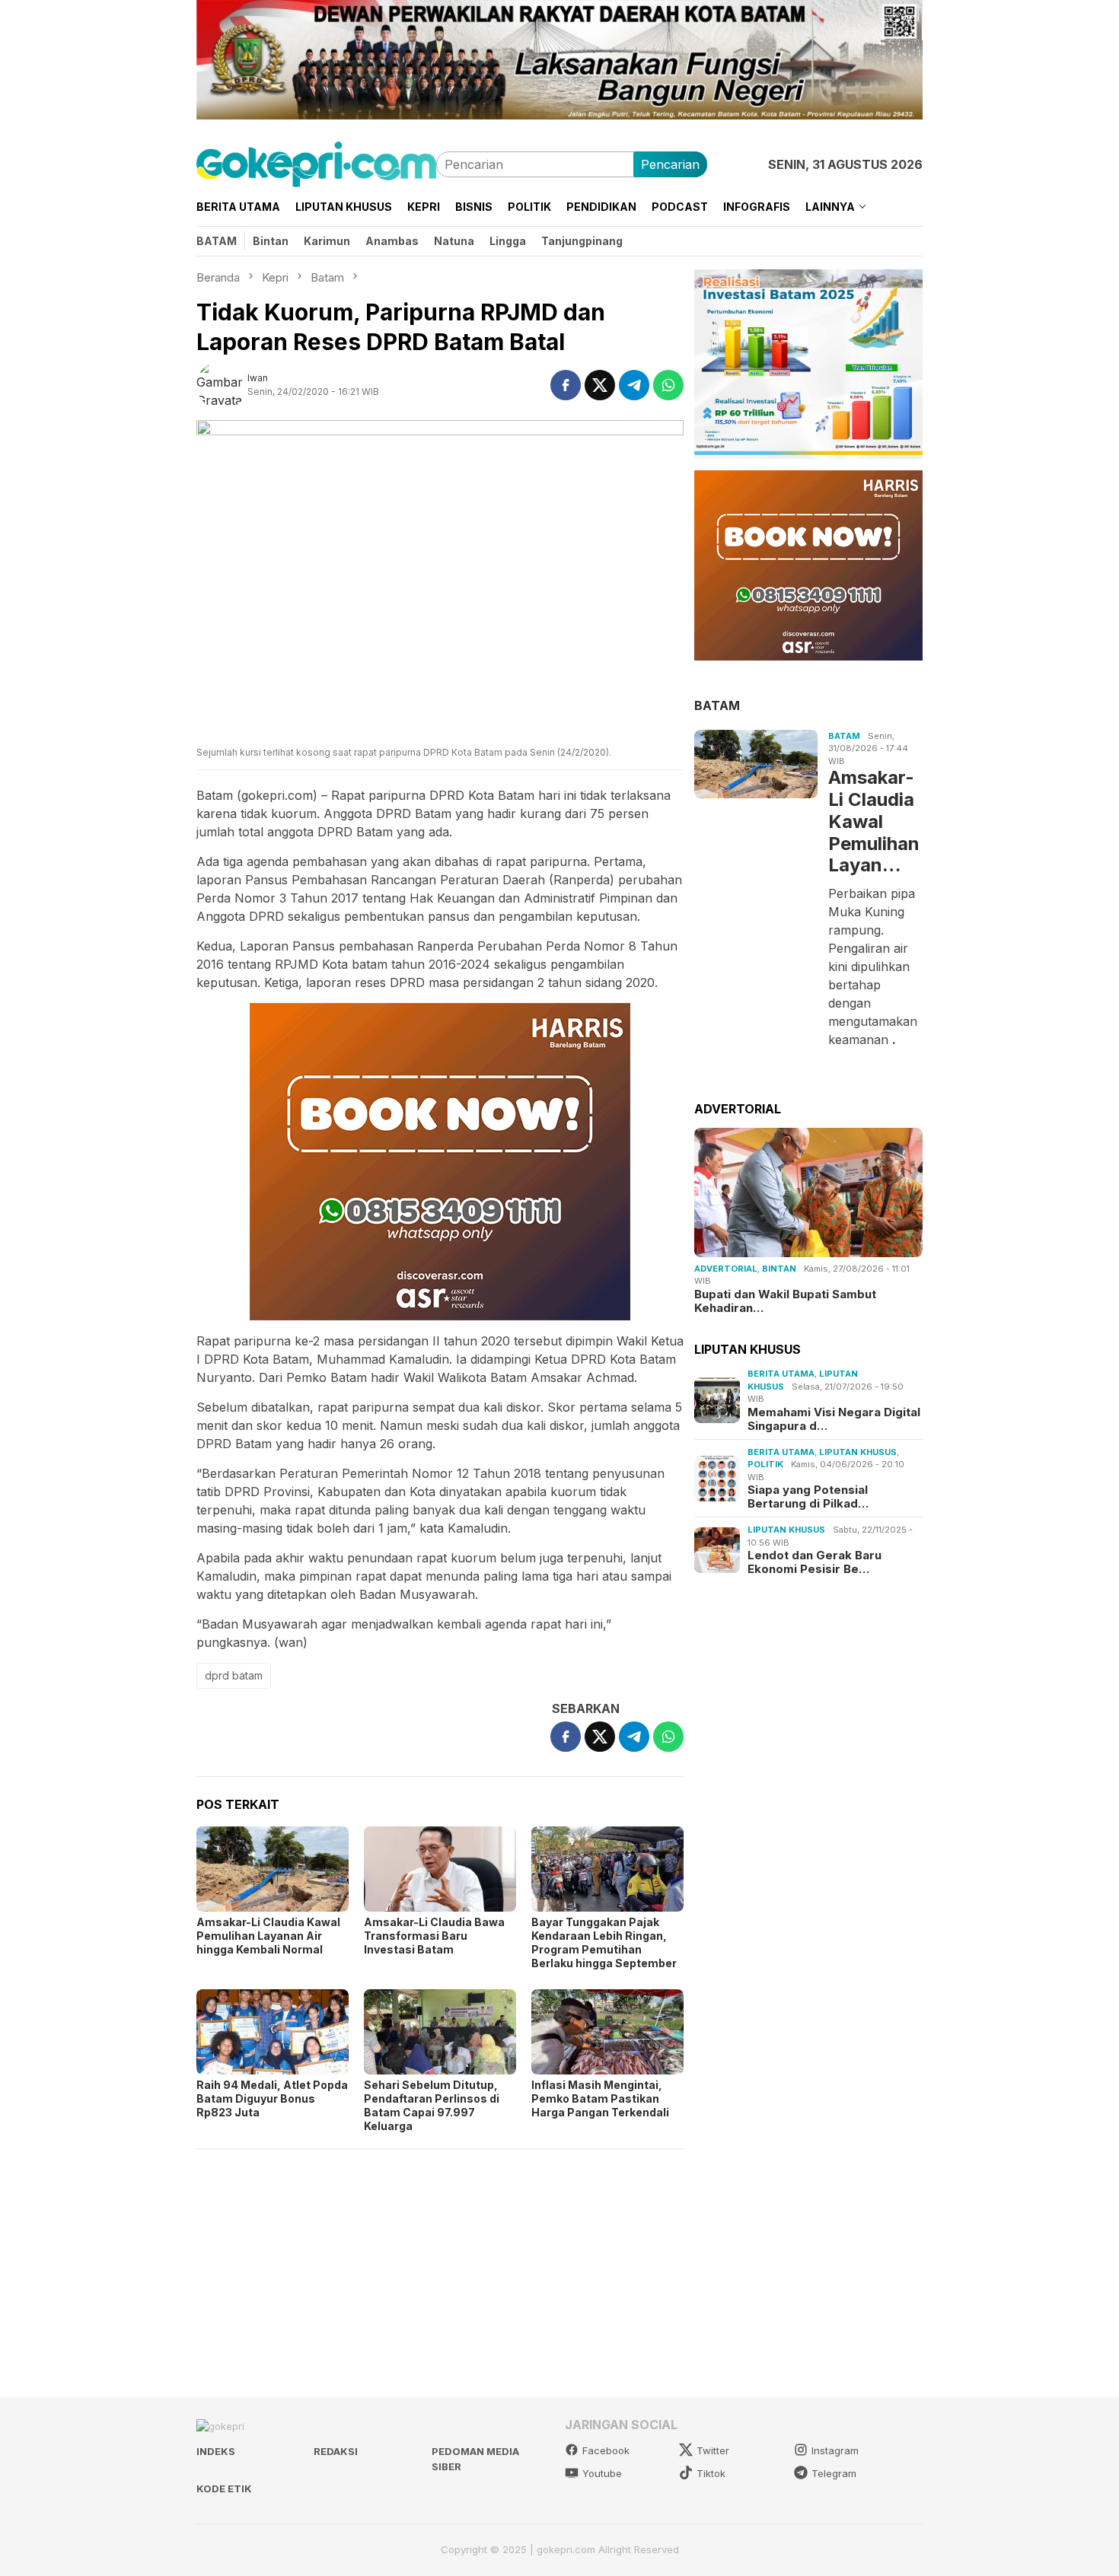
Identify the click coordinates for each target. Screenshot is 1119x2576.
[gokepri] (316, 163)
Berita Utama (781, 1374)
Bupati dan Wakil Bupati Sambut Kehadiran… (785, 1301)
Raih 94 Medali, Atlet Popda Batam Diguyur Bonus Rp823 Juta (272, 2098)
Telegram (834, 2473)
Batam (844, 736)
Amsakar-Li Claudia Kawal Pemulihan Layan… (874, 822)
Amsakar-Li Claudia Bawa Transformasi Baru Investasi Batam (434, 1936)
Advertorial (726, 1269)
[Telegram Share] (634, 385)
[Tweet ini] (600, 385)
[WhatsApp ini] (668, 385)
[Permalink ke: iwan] (222, 384)
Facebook (606, 2450)
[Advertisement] (440, 2266)
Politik (765, 1464)
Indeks (216, 2451)
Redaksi (336, 2451)
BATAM (717, 705)
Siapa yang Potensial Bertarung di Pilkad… (808, 1497)
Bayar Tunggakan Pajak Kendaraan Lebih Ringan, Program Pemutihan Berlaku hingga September (604, 1942)
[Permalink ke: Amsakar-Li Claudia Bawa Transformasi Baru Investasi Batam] (440, 1869)
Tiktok (711, 2473)
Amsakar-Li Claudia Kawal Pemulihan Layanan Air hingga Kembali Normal (268, 1936)
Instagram (835, 2450)
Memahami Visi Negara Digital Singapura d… (834, 1419)
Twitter (713, 2450)
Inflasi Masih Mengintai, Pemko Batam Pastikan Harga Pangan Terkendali (600, 2098)
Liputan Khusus (858, 1452)
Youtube (602, 2473)
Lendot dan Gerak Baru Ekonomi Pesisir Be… (815, 1562)
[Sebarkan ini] (566, 385)
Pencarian (670, 164)
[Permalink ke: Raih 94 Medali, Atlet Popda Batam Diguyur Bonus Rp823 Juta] (273, 2032)
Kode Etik (224, 2488)
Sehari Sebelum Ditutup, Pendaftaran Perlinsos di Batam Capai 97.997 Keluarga (432, 2105)
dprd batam (234, 1675)
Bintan (779, 1269)
